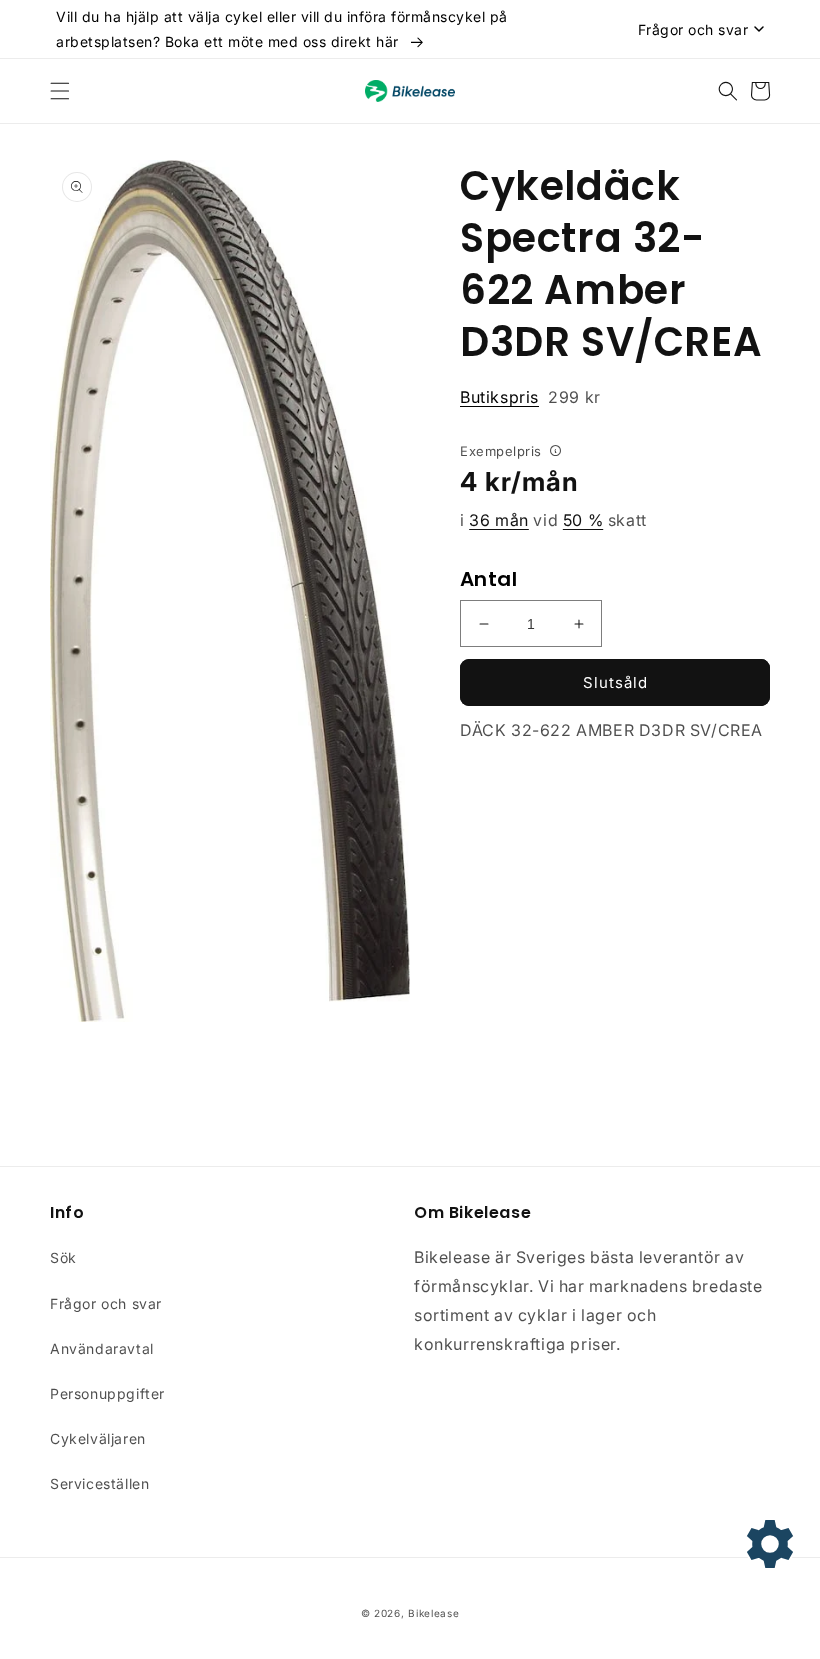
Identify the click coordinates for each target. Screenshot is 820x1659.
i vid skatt (553, 520)
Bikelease (433, 1613)
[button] (60, 91)
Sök (63, 1257)
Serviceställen (99, 1483)
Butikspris (499, 397)
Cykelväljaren (98, 1438)
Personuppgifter (107, 1393)
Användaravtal (102, 1348)
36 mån (499, 520)
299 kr (530, 397)
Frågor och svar (106, 1303)
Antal (488, 579)
